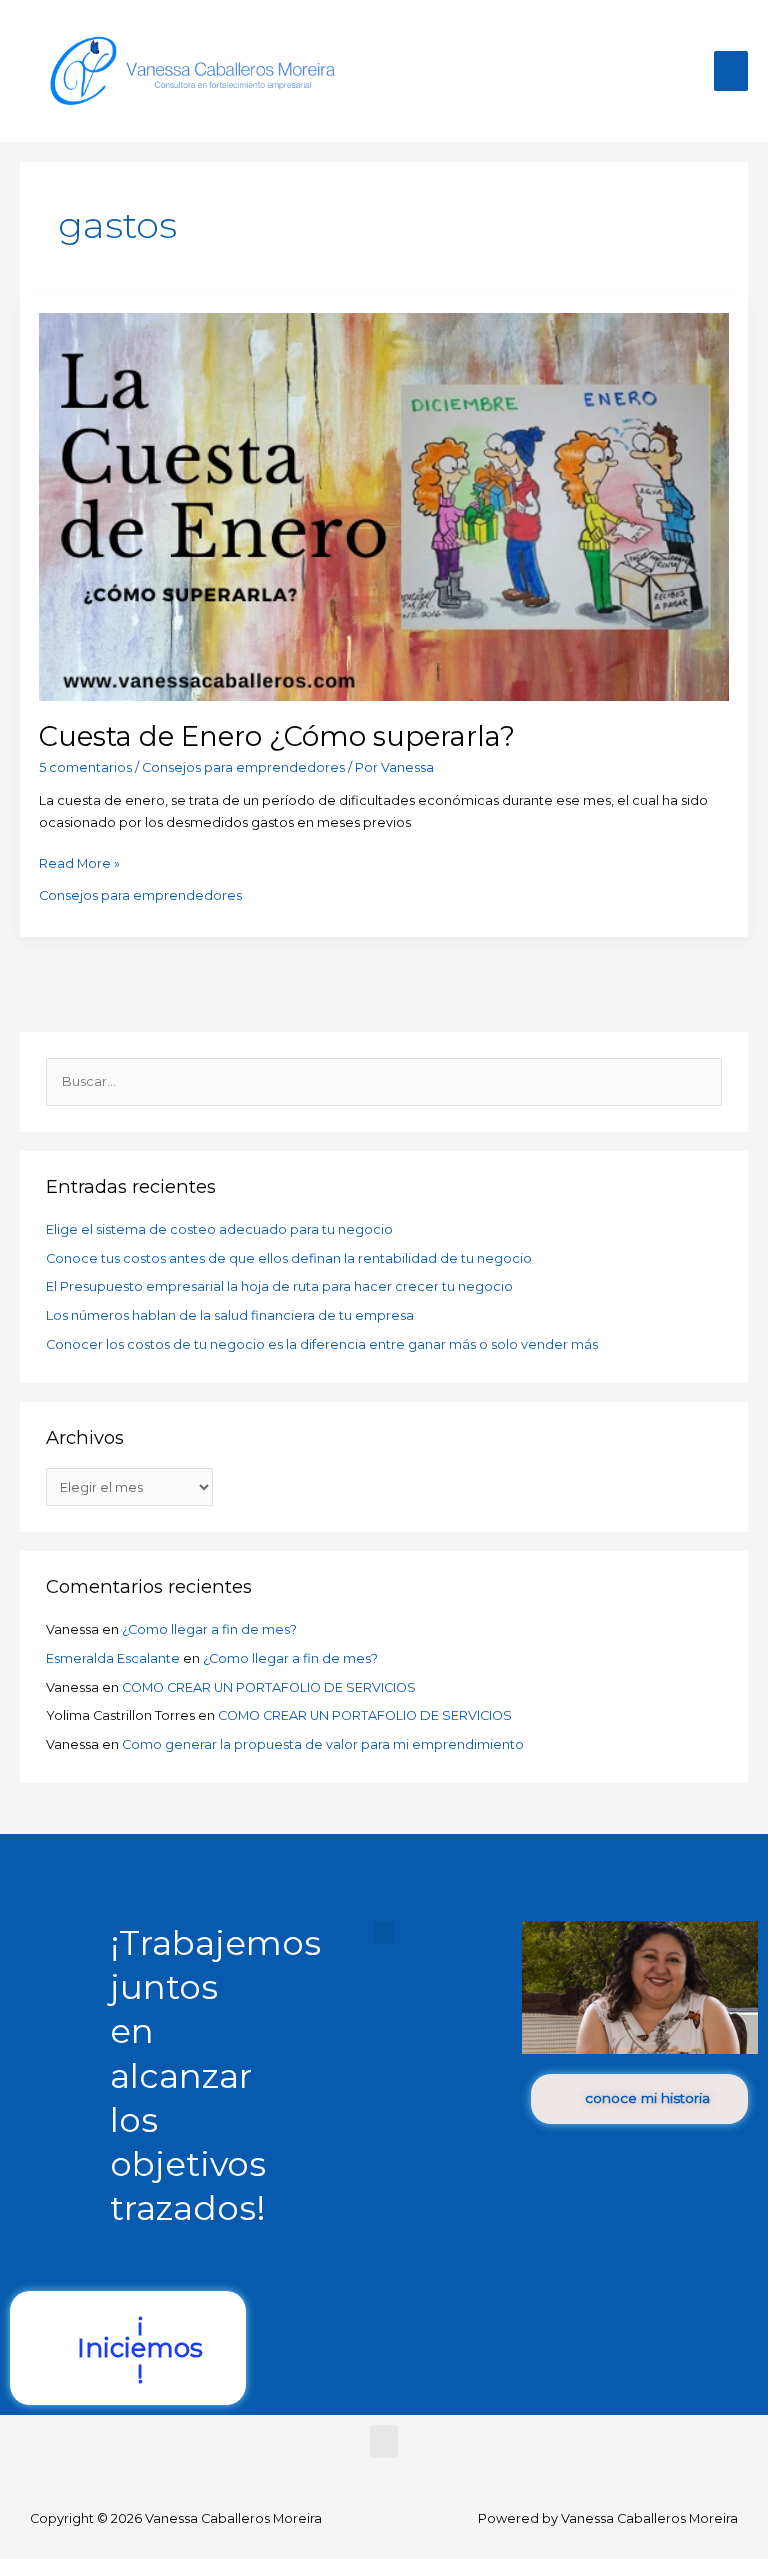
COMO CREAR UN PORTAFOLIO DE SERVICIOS (269, 1687)
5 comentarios (85, 767)
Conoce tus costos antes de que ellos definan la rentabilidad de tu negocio (289, 1258)
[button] (384, 1932)
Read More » (79, 862)
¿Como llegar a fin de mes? (209, 1629)
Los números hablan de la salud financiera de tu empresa (230, 1315)
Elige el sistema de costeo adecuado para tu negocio (219, 1229)
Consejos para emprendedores (243, 767)
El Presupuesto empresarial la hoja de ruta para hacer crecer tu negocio (279, 1286)
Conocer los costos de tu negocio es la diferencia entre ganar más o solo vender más (322, 1344)
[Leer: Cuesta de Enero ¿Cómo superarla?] (384, 505)
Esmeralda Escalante (113, 1658)
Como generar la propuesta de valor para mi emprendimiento (323, 1744)
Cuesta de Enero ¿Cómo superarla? (277, 736)
